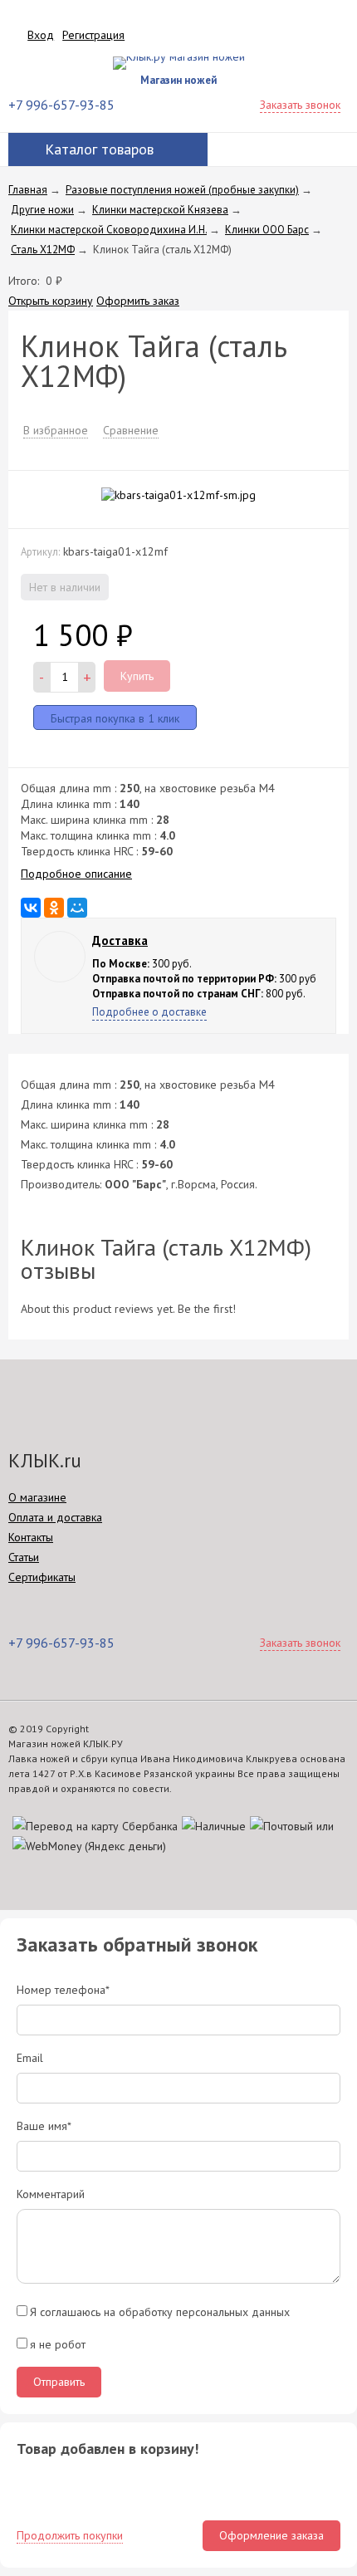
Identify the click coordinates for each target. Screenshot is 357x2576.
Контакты (31, 1537)
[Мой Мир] (77, 908)
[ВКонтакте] (31, 908)
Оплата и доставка (55, 1517)
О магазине (37, 1497)
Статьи (24, 1557)
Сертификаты (42, 1577)
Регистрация (93, 35)
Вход (41, 35)
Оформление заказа (271, 2535)
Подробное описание (76, 874)
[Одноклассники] (54, 908)
